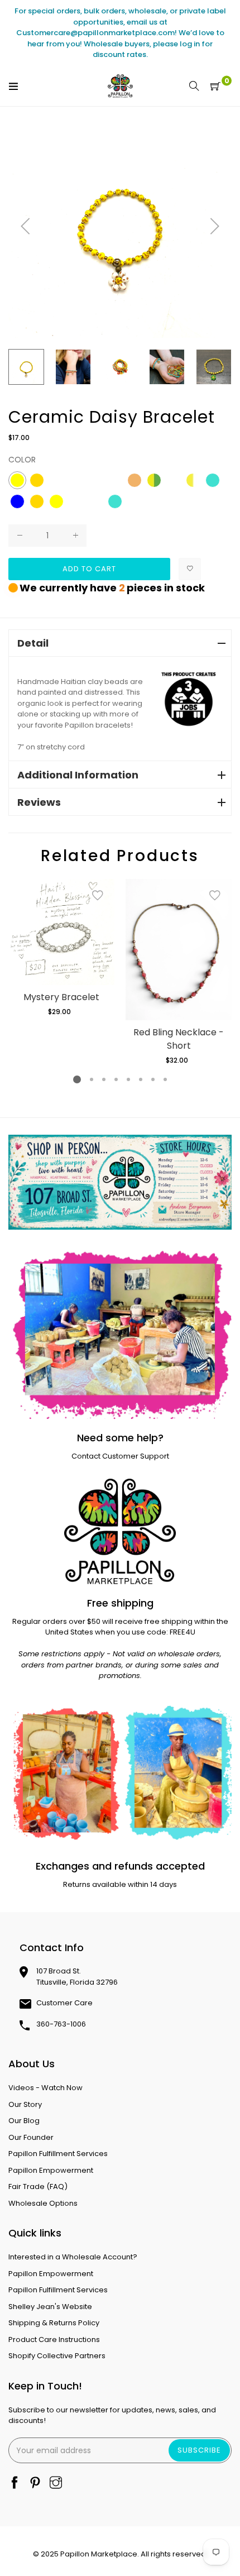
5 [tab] (128, 1079)
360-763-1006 (61, 2024)
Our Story (25, 2104)
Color (22, 460)
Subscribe (199, 2450)
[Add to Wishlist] (190, 569)
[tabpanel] (61, 948)
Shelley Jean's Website (50, 2307)
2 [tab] (92, 1079)
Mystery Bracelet (61, 997)
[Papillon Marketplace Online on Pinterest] (35, 2484)
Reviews (39, 802)
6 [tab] (141, 1079)
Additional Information (78, 775)
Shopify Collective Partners (57, 2356)
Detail (33, 643)
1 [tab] (77, 1079)
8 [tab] (165, 1079)
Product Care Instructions (54, 2340)
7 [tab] (153, 1079)
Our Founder (31, 2137)
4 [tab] (116, 1079)
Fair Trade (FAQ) (38, 2187)
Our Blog (24, 2121)
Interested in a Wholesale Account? (73, 2257)
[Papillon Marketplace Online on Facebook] (15, 2484)
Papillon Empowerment (51, 2170)
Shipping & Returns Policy (54, 2323)
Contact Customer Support (120, 1456)
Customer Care (64, 2003)
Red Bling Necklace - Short (179, 1039)
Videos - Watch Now (45, 2088)
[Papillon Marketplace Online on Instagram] (56, 2484)
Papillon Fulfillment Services (58, 2154)
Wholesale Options (43, 2203)
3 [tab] (104, 1079)
